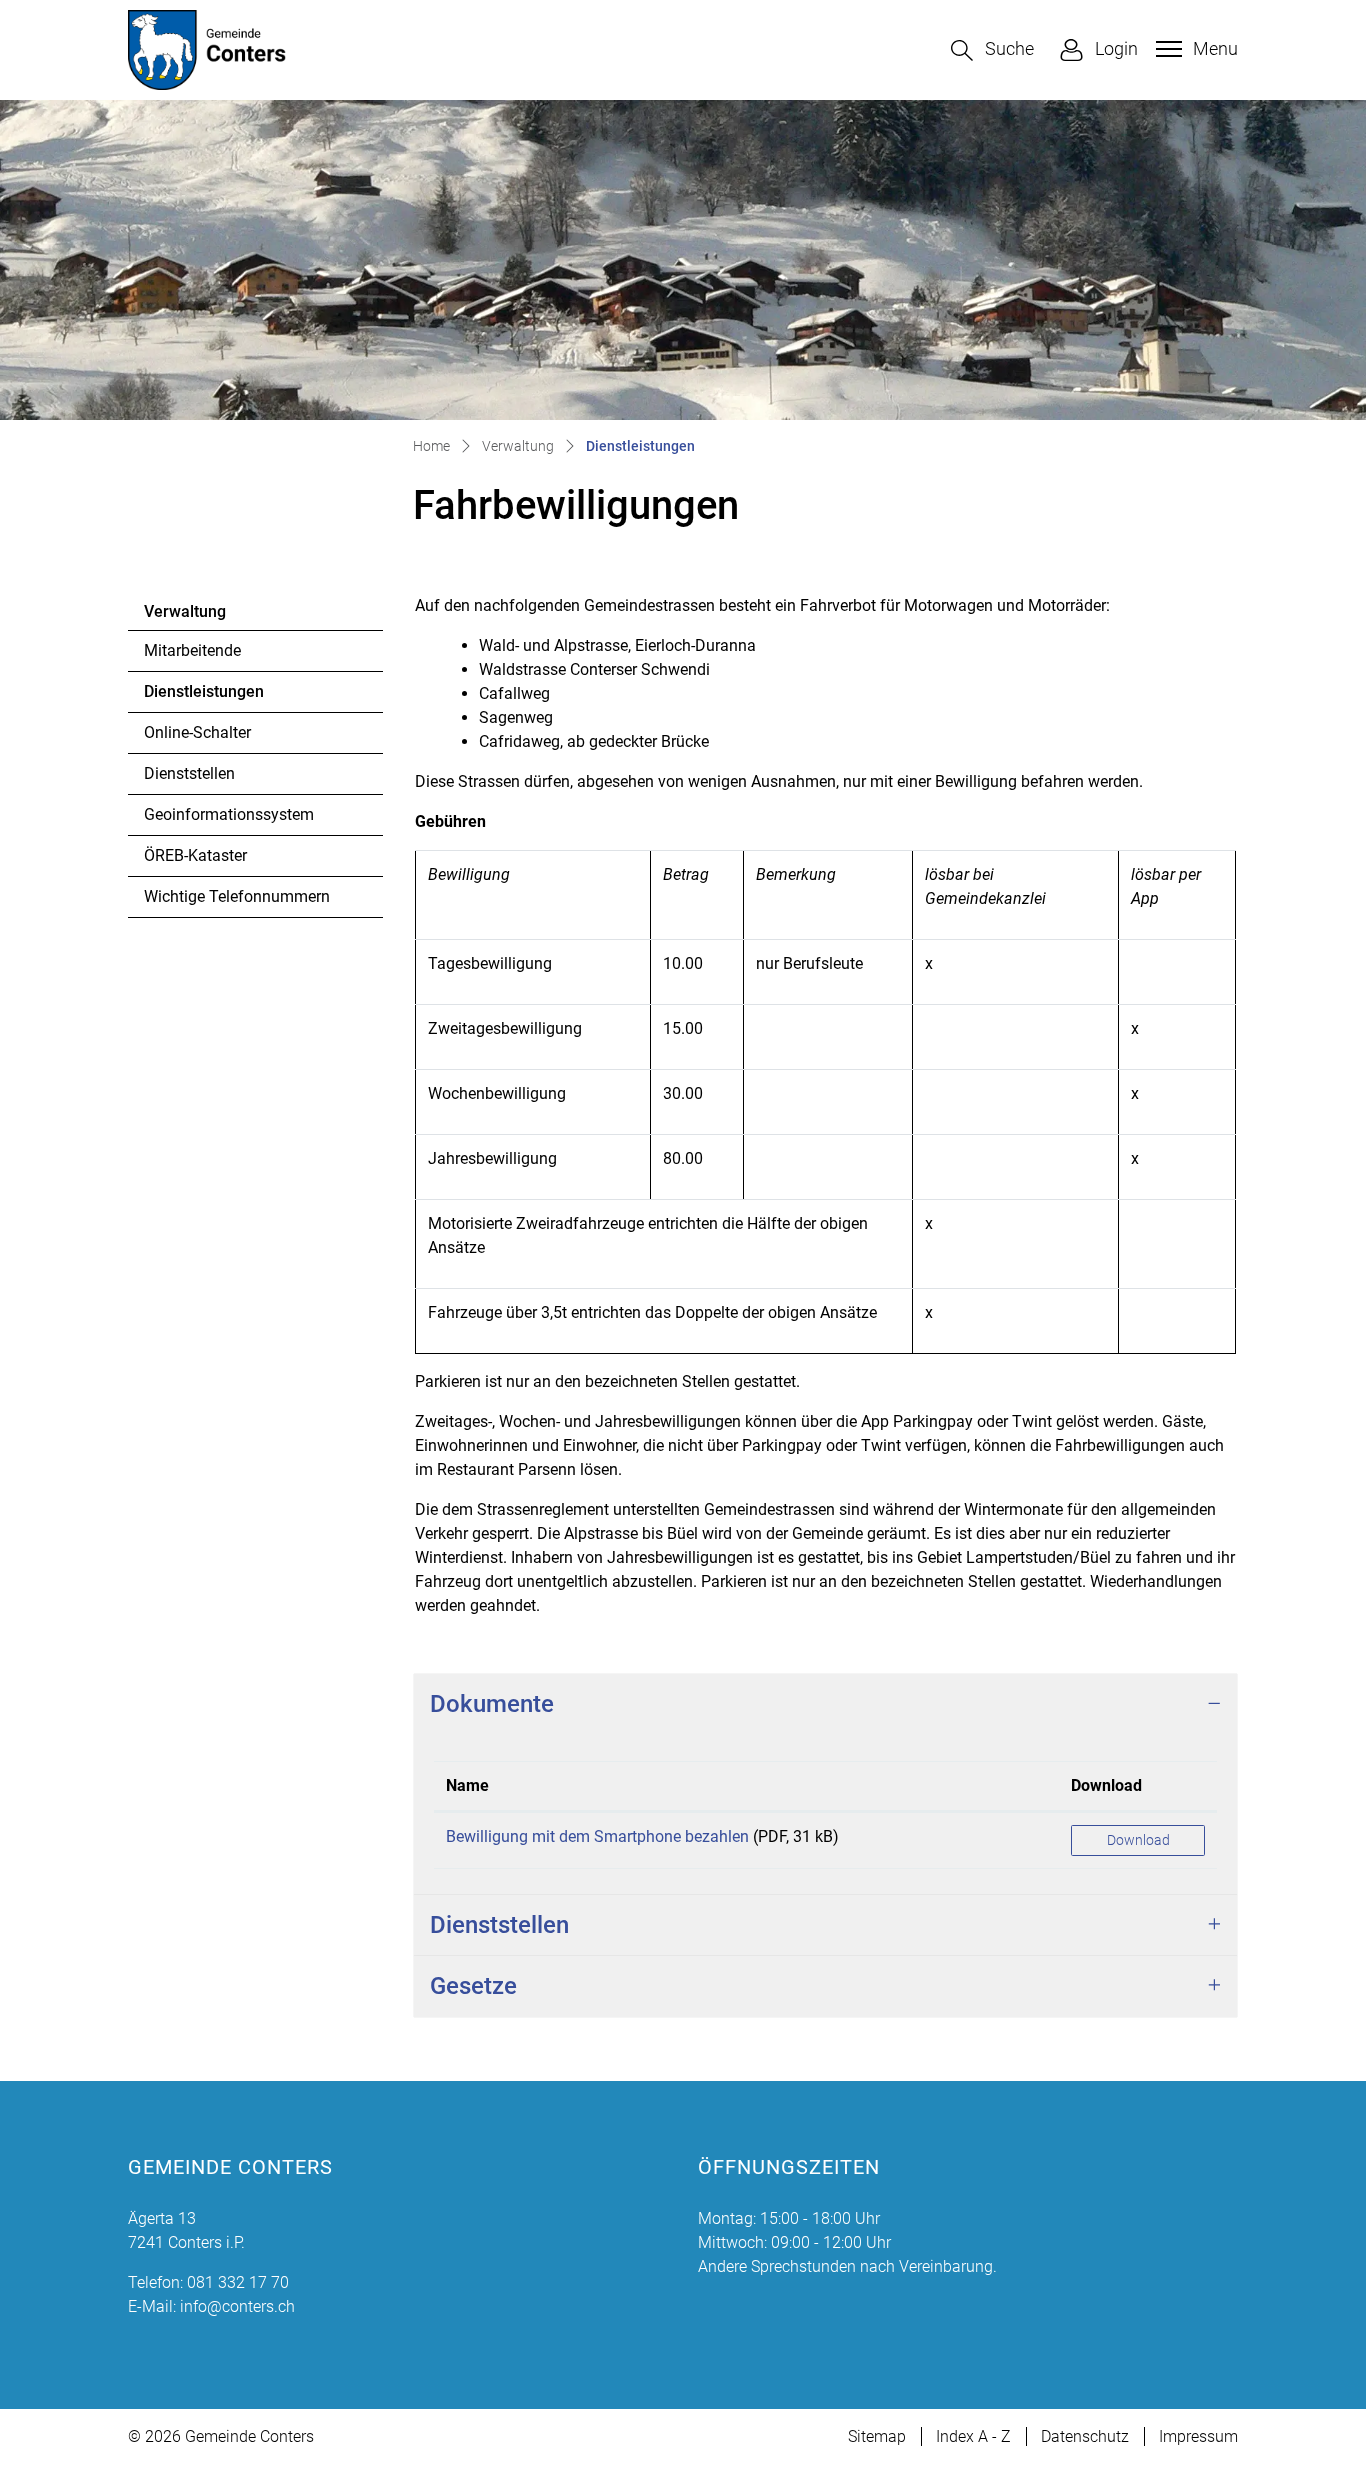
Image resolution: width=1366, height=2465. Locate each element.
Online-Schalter (197, 732)
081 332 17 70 (238, 2282)
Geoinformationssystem (229, 814)
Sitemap (877, 2436)
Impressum (1198, 2436)
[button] (992, 50)
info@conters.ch (237, 2306)
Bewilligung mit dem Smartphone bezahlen (597, 1836)
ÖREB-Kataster (195, 855)
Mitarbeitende (192, 650)
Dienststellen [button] (499, 1925)
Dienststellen (189, 773)
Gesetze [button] (473, 1986)
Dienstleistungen (204, 697)
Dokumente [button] (492, 1704)
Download (1106, 1785)
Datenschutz (1085, 2436)
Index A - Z (973, 2436)
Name (467, 1785)
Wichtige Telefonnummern (237, 896)
